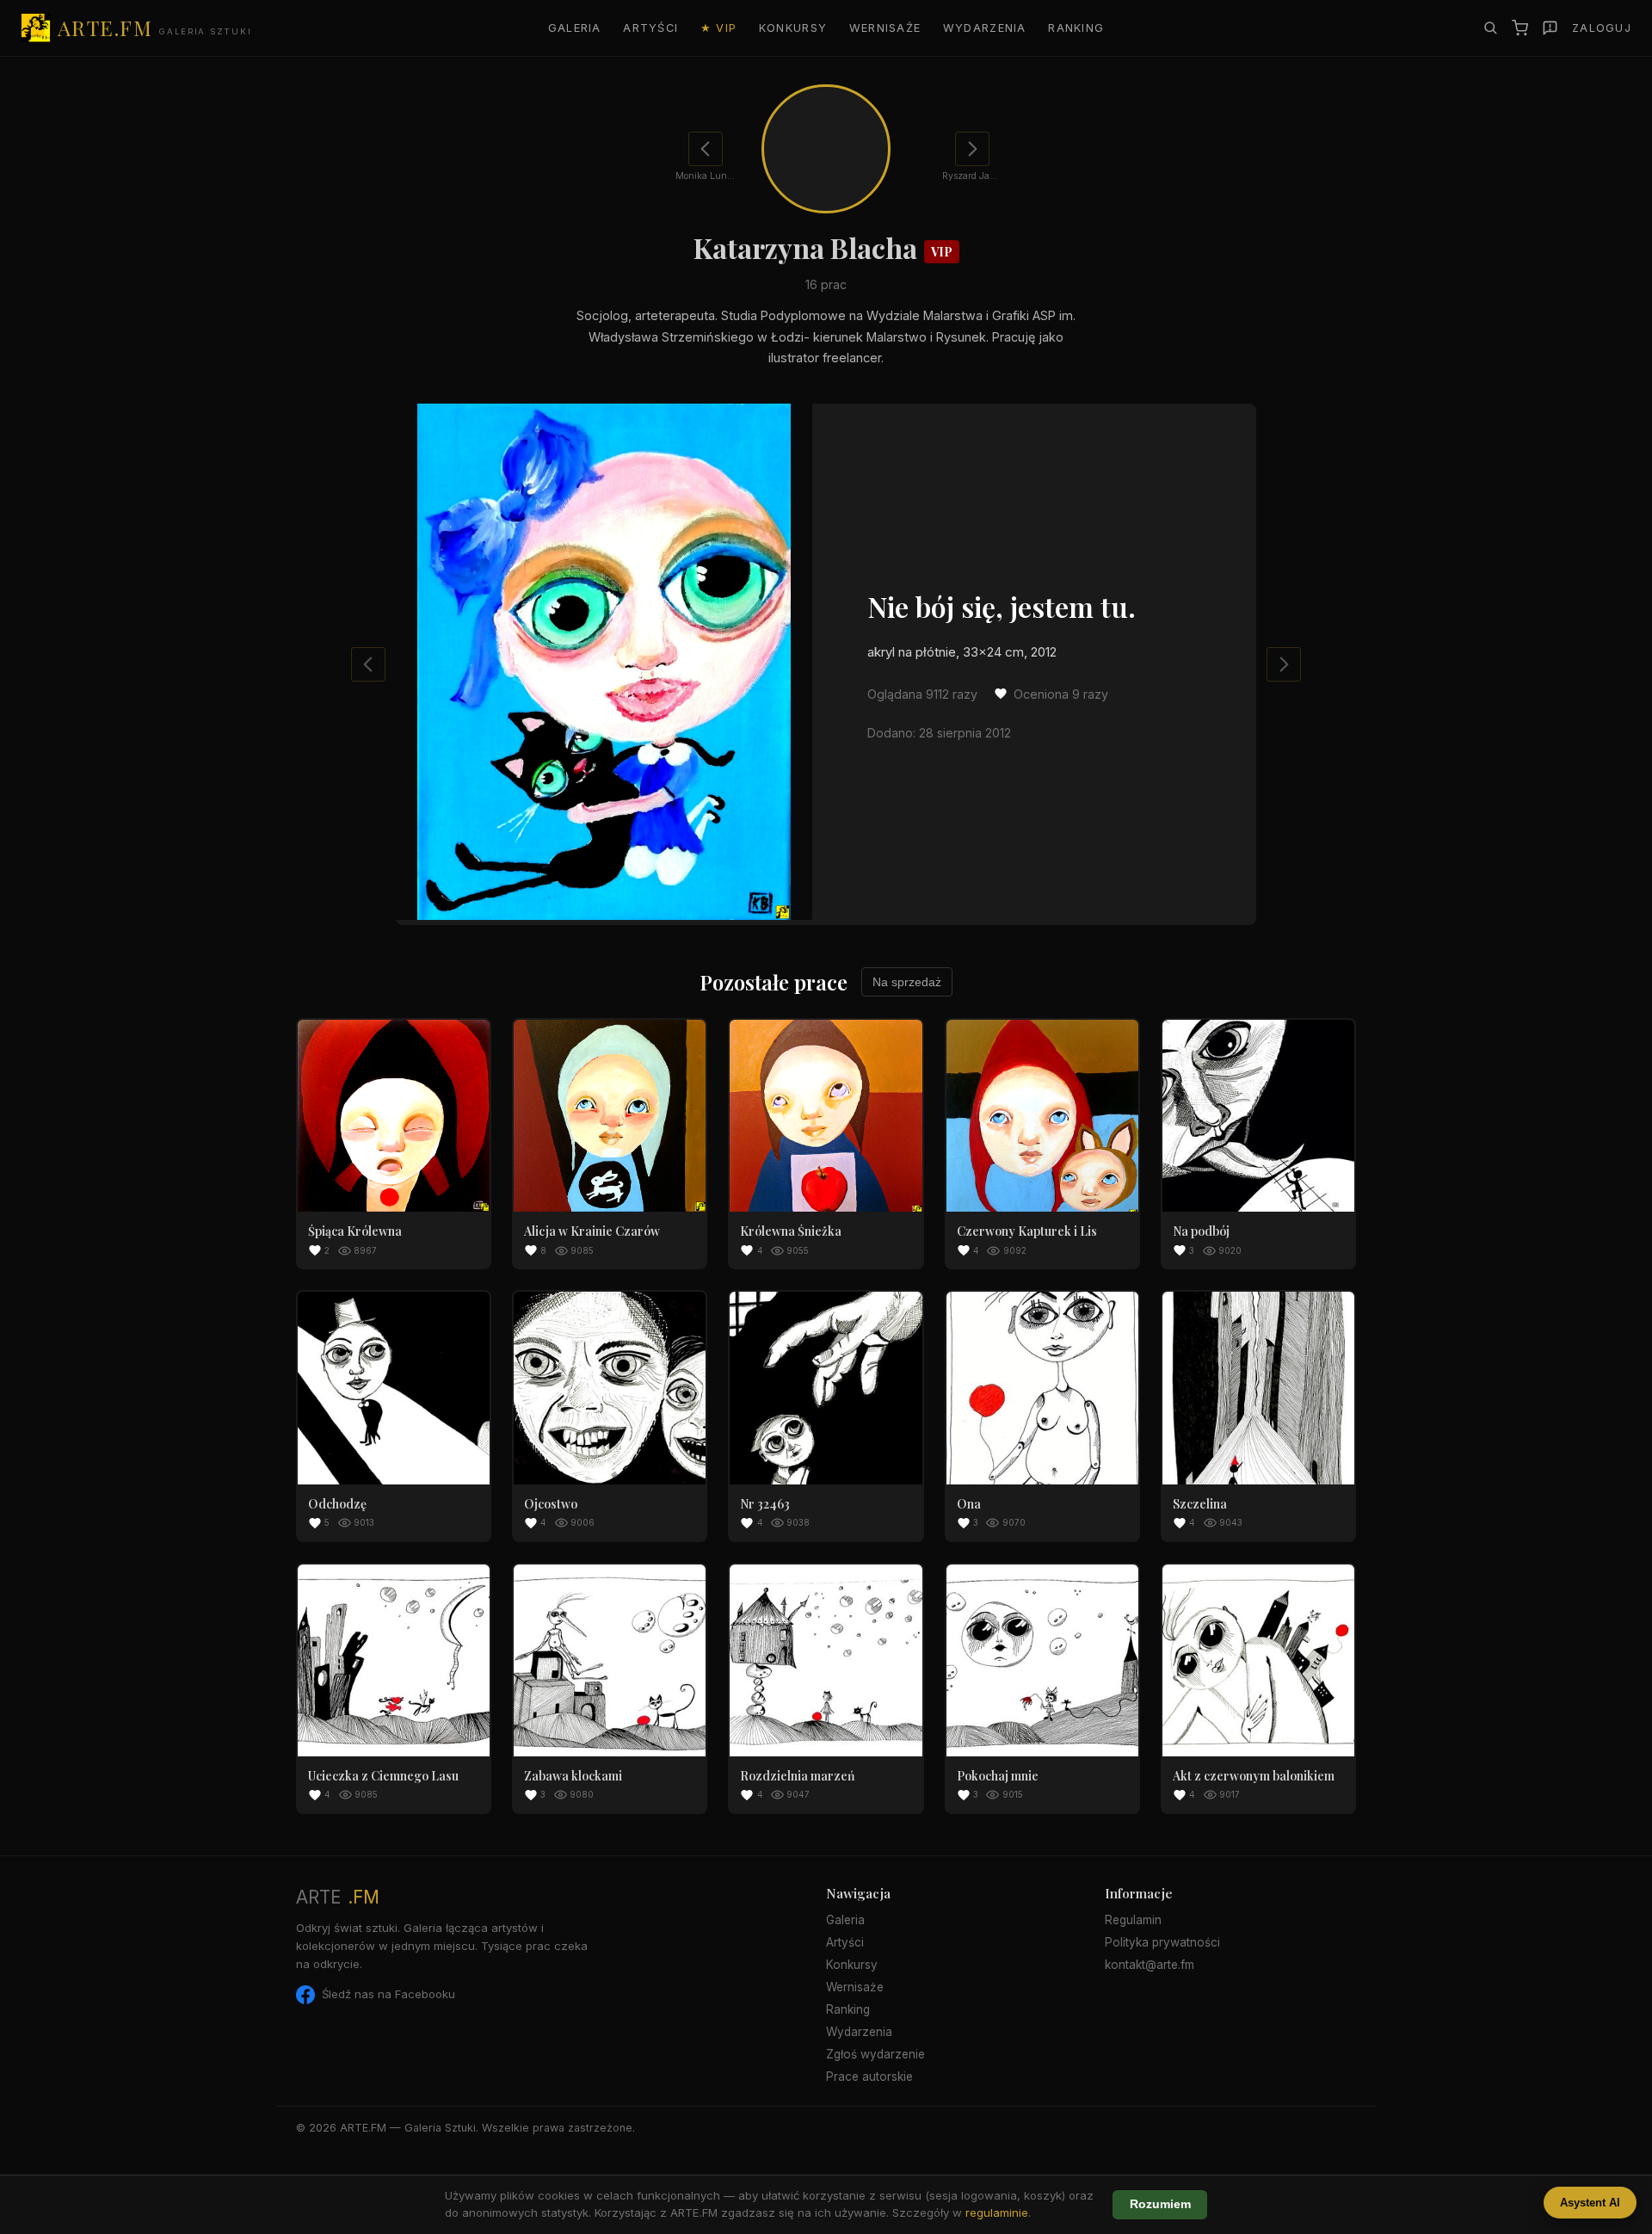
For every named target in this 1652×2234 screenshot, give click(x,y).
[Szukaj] (1490, 28)
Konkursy (793, 28)
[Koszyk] (1520, 28)
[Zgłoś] (1550, 28)
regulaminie (997, 2212)
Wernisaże (885, 28)
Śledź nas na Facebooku (388, 1994)
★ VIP (718, 28)
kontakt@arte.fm (1150, 1965)
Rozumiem (1160, 2204)
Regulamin (1133, 1920)
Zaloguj (1602, 28)
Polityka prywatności (1162, 1942)
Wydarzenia (985, 28)
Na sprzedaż (907, 982)
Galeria (575, 28)
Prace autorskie (869, 2077)
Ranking (1076, 28)
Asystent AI (1590, 2203)
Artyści (650, 28)
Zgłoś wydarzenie (875, 2054)
